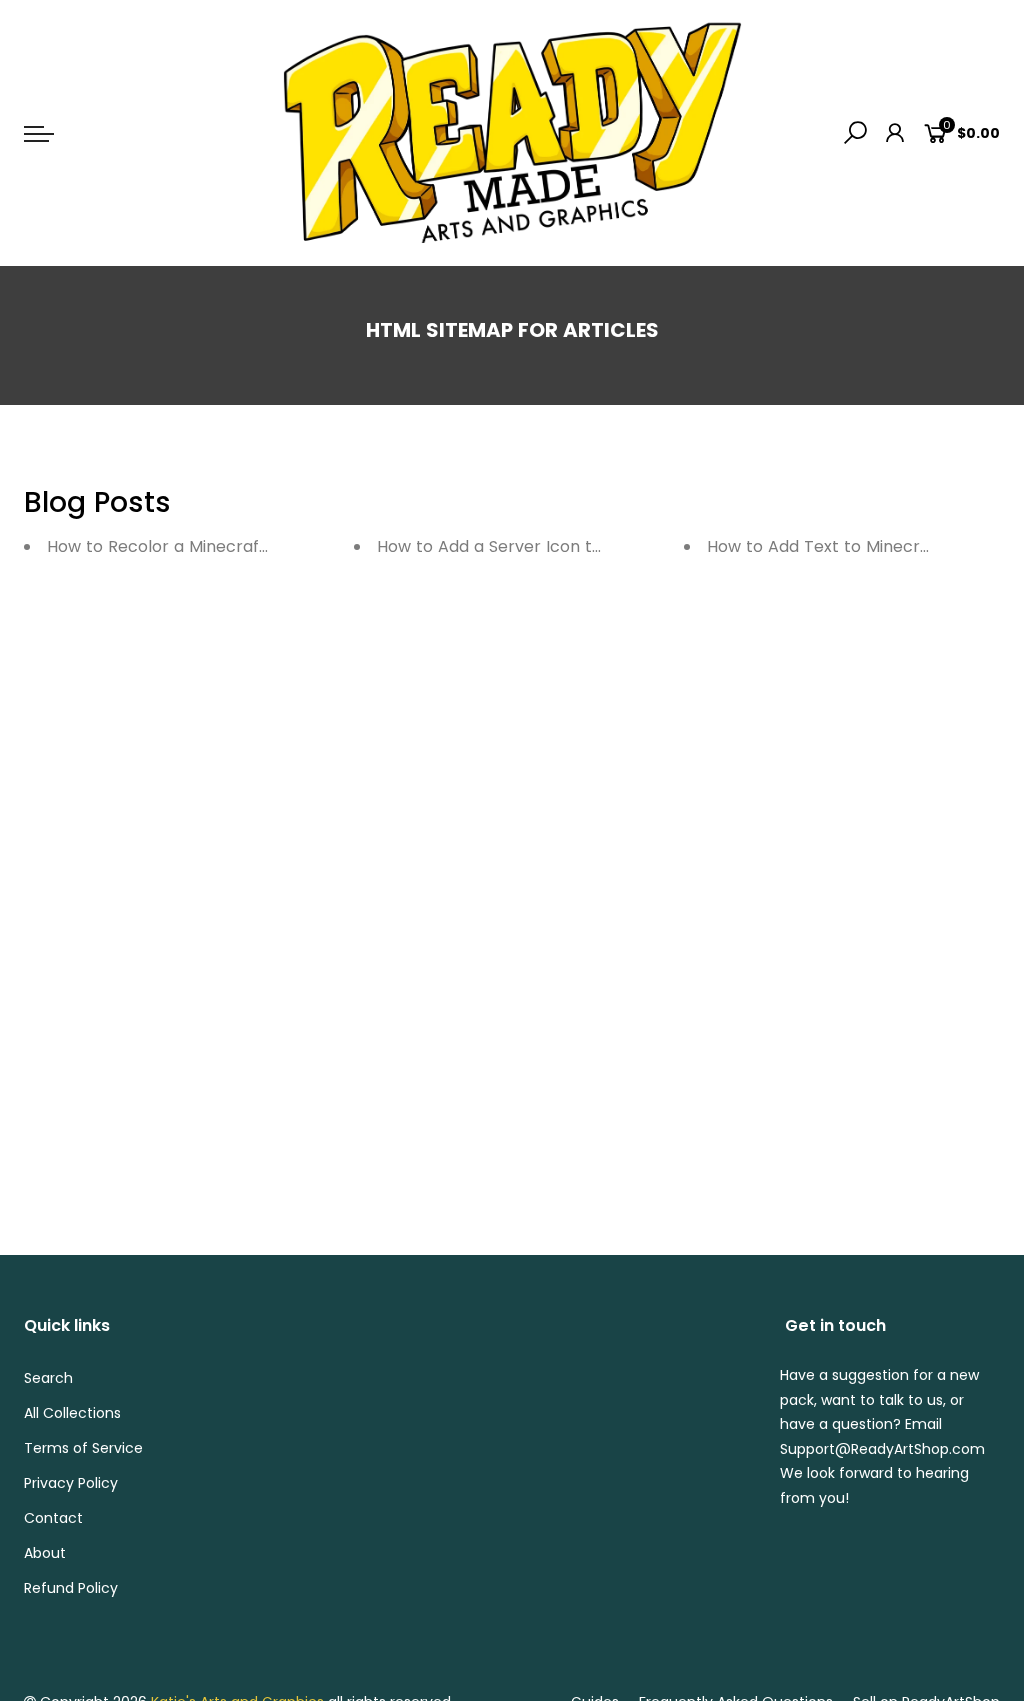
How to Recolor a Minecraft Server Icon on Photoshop (262, 546)
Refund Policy (71, 1588)
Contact (53, 1518)
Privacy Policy (71, 1483)
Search (48, 1378)
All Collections (72, 1413)
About (45, 1553)
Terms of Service (83, 1448)
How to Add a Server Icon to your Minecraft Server (579, 546)
